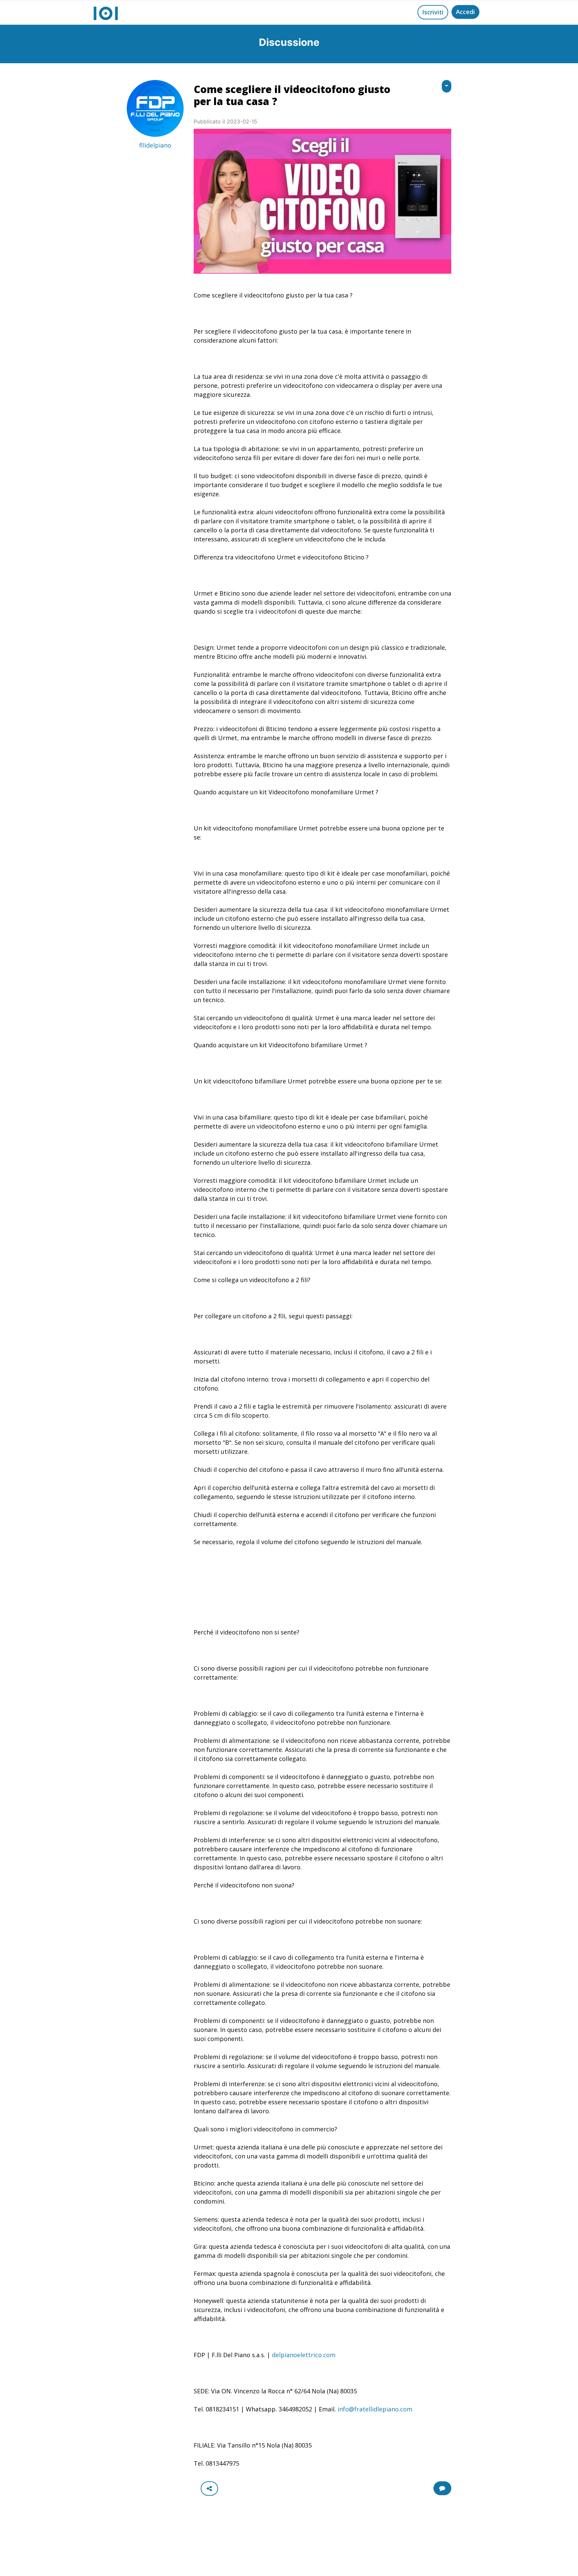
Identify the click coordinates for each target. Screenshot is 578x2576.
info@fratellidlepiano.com (374, 2409)
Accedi (465, 12)
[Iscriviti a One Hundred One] (442, 2488)
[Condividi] (209, 2489)
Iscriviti (433, 12)
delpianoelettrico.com (304, 2355)
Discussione (289, 42)
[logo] (106, 12)
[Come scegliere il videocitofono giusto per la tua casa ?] (322, 201)
